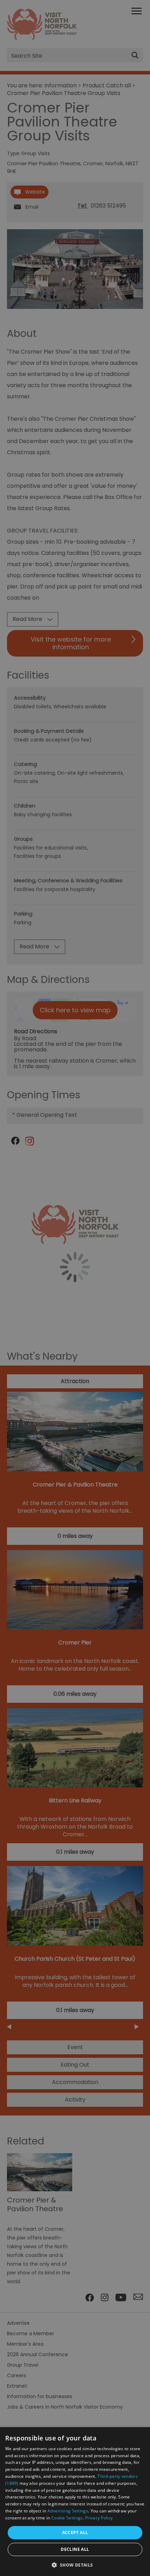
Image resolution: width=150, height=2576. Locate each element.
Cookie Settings (67, 2518)
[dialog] (75, 2502)
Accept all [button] (75, 2532)
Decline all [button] (75, 2549)
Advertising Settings (68, 2511)
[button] (75, 2564)
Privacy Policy (99, 2518)
